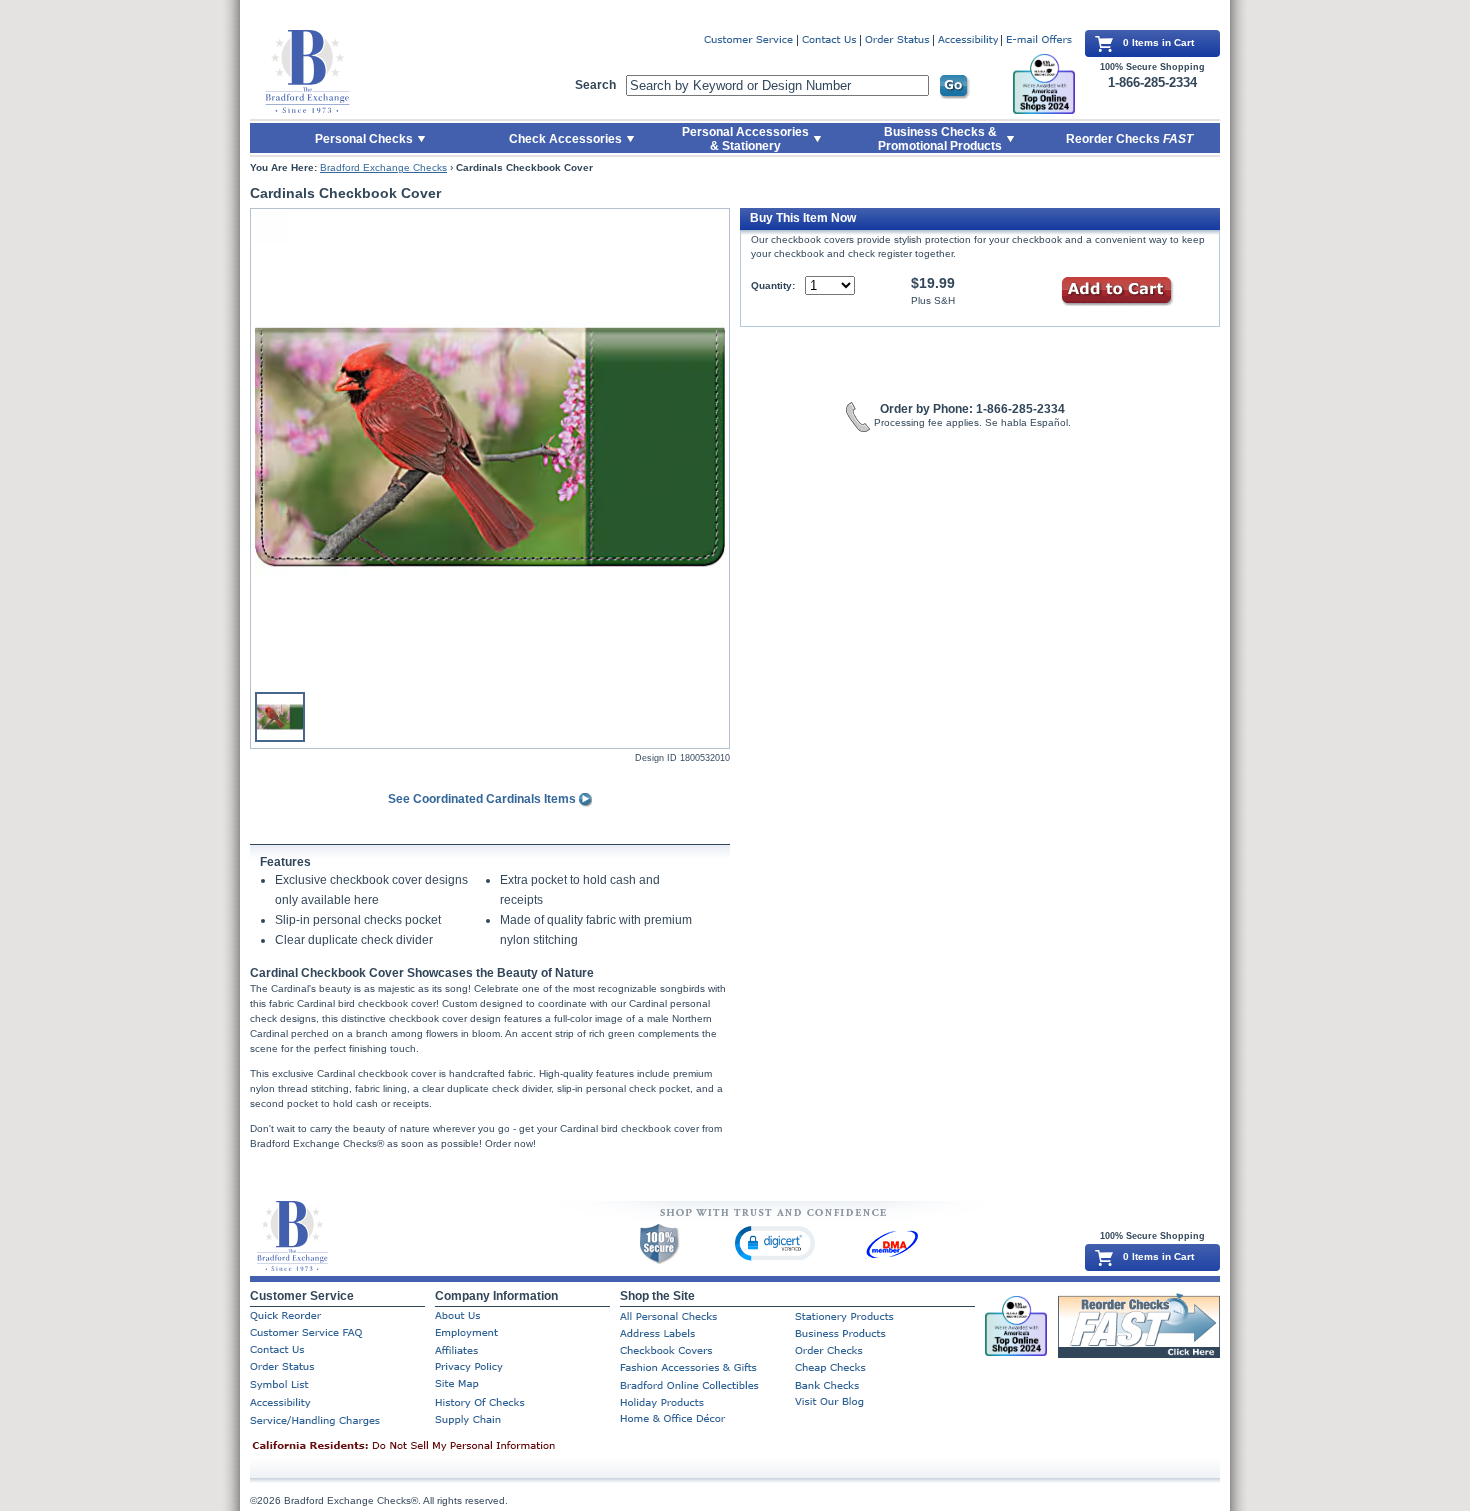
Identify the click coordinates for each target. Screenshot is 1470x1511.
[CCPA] (435, 1447)
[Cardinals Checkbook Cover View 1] (490, 447)
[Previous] (265, 447)
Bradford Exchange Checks (383, 167)
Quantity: (773, 285)
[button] (775, 1242)
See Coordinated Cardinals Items (483, 799)
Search (595, 85)
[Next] (715, 447)
